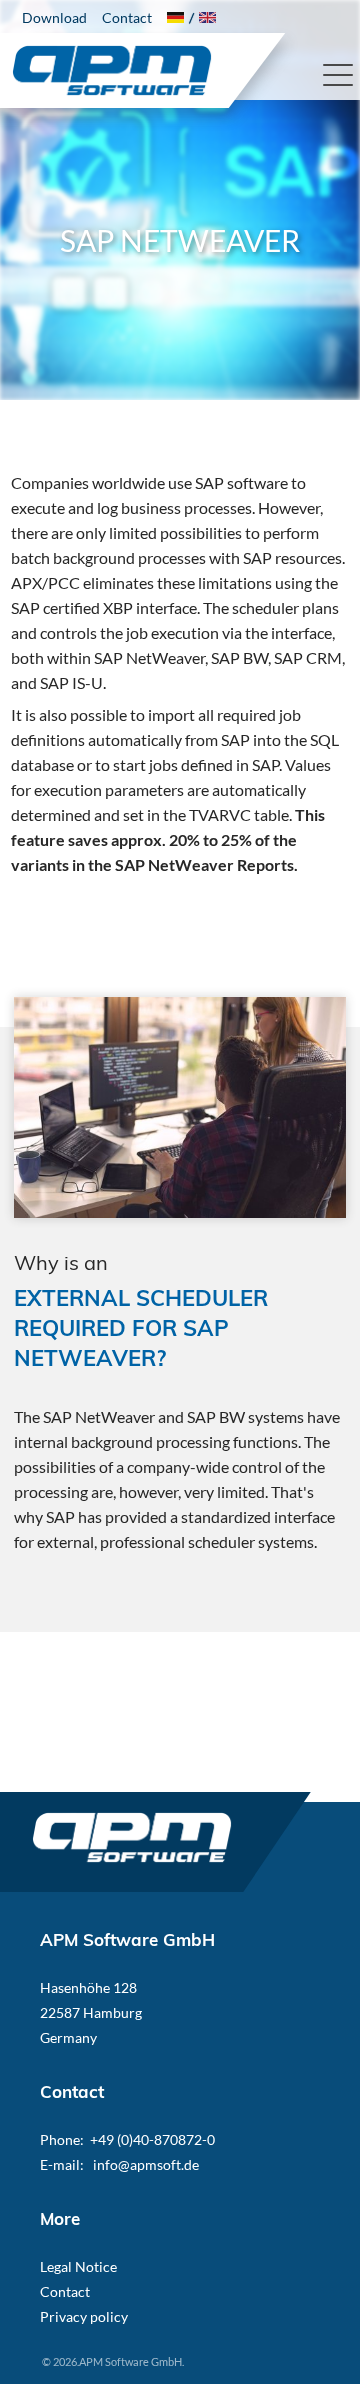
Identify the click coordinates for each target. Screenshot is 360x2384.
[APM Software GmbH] (112, 74)
